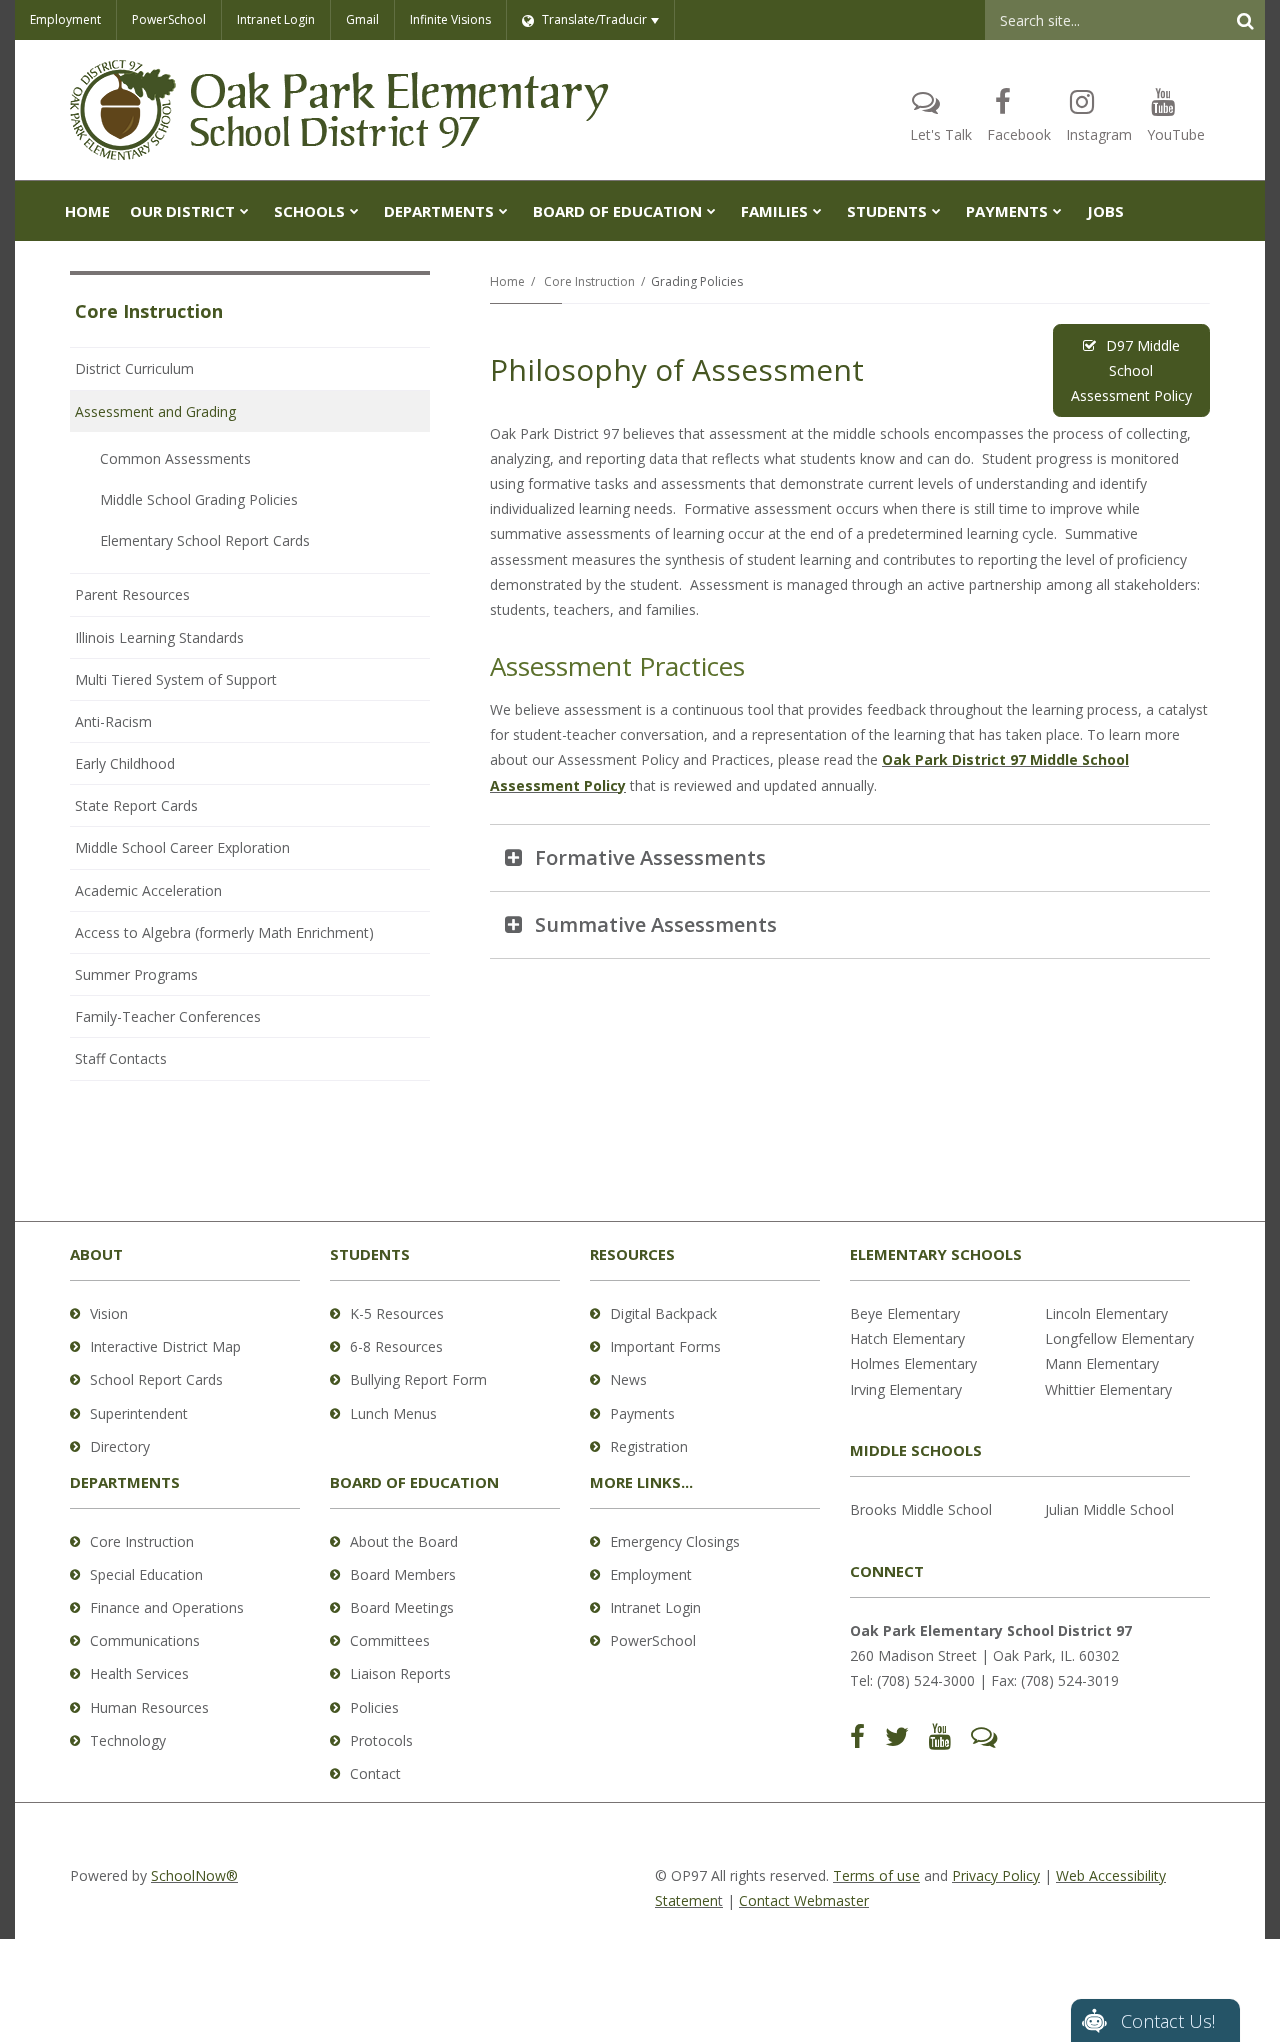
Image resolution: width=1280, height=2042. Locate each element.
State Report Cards (136, 805)
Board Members (403, 1574)
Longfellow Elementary (1119, 1338)
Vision (109, 1313)
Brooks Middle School (921, 1509)
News (628, 1379)
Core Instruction (589, 281)
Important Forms (665, 1346)
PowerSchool (169, 19)
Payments (642, 1413)
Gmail (362, 19)
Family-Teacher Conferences (168, 1016)
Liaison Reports (400, 1673)
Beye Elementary (905, 1313)
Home (507, 281)
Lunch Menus (393, 1413)
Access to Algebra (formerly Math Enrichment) (224, 932)
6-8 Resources (396, 1346)
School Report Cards (156, 1379)
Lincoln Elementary (1106, 1313)
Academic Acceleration (148, 890)
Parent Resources (132, 594)
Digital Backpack (663, 1313)
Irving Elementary (906, 1389)
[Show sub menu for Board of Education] (711, 211)
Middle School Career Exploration (182, 847)
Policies (374, 1707)
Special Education (146, 1574)
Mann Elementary (1102, 1363)
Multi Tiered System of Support (176, 679)
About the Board (404, 1541)
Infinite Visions (450, 19)
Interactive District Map (165, 1346)
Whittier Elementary (1108, 1389)
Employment (65, 19)
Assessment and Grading (155, 411)
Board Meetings (402, 1607)
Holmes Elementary (913, 1363)
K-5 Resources (397, 1313)
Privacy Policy (996, 1875)
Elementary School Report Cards (205, 540)
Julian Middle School (1109, 1509)
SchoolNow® (194, 1875)
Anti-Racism (113, 721)
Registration (649, 1446)
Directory (120, 1446)
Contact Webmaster (804, 1900)
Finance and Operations (167, 1607)
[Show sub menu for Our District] (244, 211)
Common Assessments (175, 458)
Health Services (139, 1673)
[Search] (1245, 20)
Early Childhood (125, 763)
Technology (128, 1740)
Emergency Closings (675, 1541)
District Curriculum (134, 368)
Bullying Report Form (418, 1379)
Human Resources (149, 1707)
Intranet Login (276, 19)
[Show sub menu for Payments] (1057, 211)
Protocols (381, 1740)
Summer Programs (136, 974)
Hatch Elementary (907, 1338)
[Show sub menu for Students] (936, 211)
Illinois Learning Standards (159, 637)
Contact (375, 1773)
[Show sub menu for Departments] (503, 211)
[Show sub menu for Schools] (354, 211)
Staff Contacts (121, 1058)
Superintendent (139, 1413)
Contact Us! (1168, 2021)
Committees (390, 1640)
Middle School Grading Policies (199, 499)
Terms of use (876, 1875)
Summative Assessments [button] (656, 924)
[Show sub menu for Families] (817, 211)
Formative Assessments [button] (650, 857)
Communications (145, 1640)
